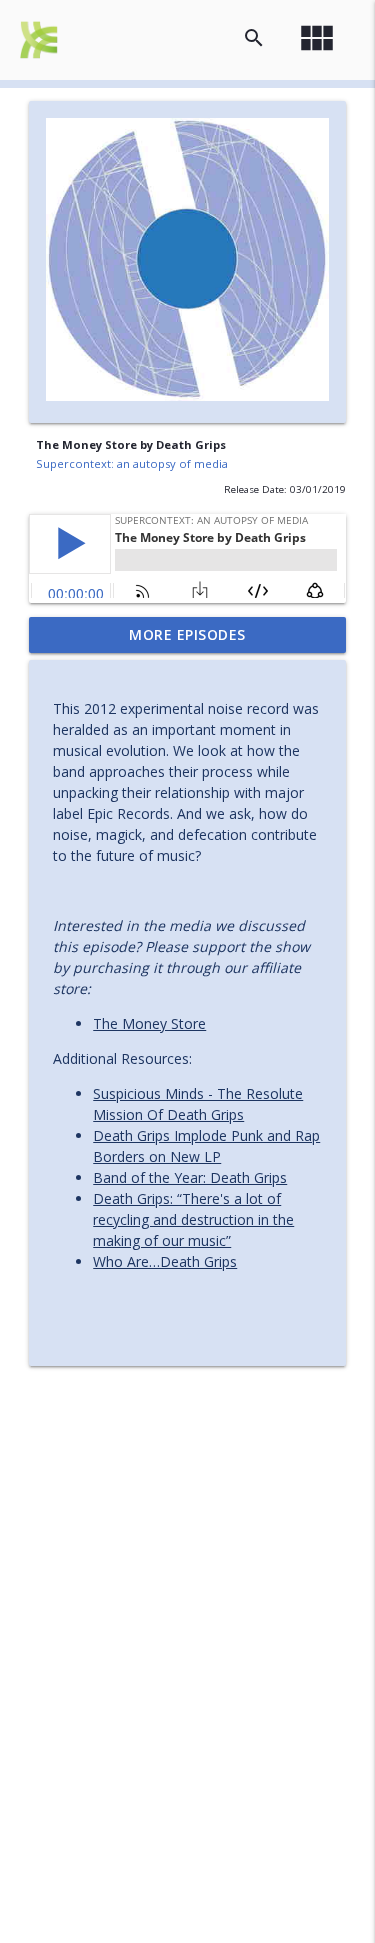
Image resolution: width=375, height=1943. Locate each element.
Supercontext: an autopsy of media (132, 463)
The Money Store (149, 1023)
